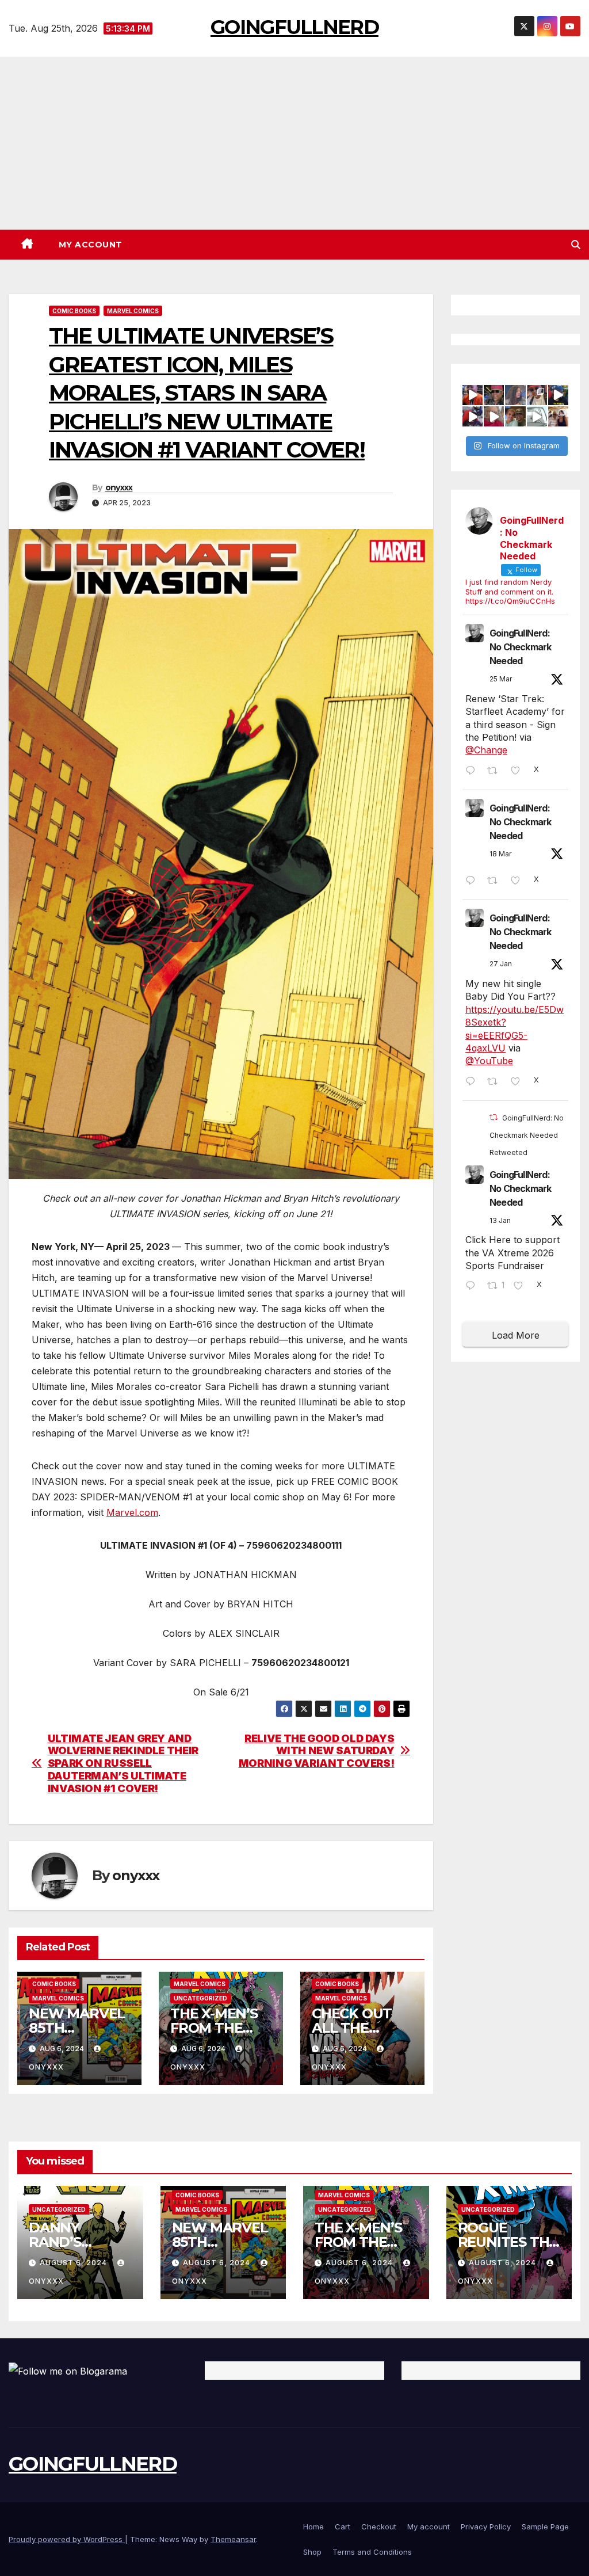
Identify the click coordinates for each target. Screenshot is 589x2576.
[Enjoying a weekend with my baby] (537, 395)
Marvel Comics (133, 311)
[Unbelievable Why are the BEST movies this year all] (558, 395)
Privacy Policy (486, 2527)
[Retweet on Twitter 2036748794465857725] (496, 771)
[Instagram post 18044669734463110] (537, 416)
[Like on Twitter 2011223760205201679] (522, 1286)
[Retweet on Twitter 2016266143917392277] (496, 1082)
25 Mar (501, 679)
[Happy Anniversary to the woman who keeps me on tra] (558, 416)
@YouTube (489, 1061)
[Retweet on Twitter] (494, 1117)
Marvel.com (132, 1512)
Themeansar (233, 2539)
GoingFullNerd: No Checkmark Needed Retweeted (527, 1135)
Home (313, 2527)
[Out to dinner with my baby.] (515, 416)
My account (91, 245)
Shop (312, 2552)
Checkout (379, 2527)
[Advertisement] (294, 143)
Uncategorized (200, 1998)
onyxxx (119, 487)
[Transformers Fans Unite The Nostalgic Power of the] (473, 395)
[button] (576, 245)
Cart (343, 2527)
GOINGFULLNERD (294, 27)
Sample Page (545, 2527)
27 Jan (501, 964)
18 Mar (500, 854)
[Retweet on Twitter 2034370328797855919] (496, 881)
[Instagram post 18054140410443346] (494, 416)
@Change (486, 750)
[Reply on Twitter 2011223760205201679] (473, 1286)
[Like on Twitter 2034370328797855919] (519, 881)
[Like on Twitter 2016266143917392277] (519, 1082)
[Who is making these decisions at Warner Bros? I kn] (473, 416)
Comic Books (74, 311)
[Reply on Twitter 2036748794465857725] (473, 771)
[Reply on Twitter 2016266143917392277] (473, 1082)
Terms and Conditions (372, 2552)
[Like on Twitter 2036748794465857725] (519, 771)
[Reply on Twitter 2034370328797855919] (473, 881)
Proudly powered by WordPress (67, 2539)
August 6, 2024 (74, 2263)
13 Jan (500, 1220)
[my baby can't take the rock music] (515, 395)
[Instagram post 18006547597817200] (494, 395)
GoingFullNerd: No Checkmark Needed (520, 647)
